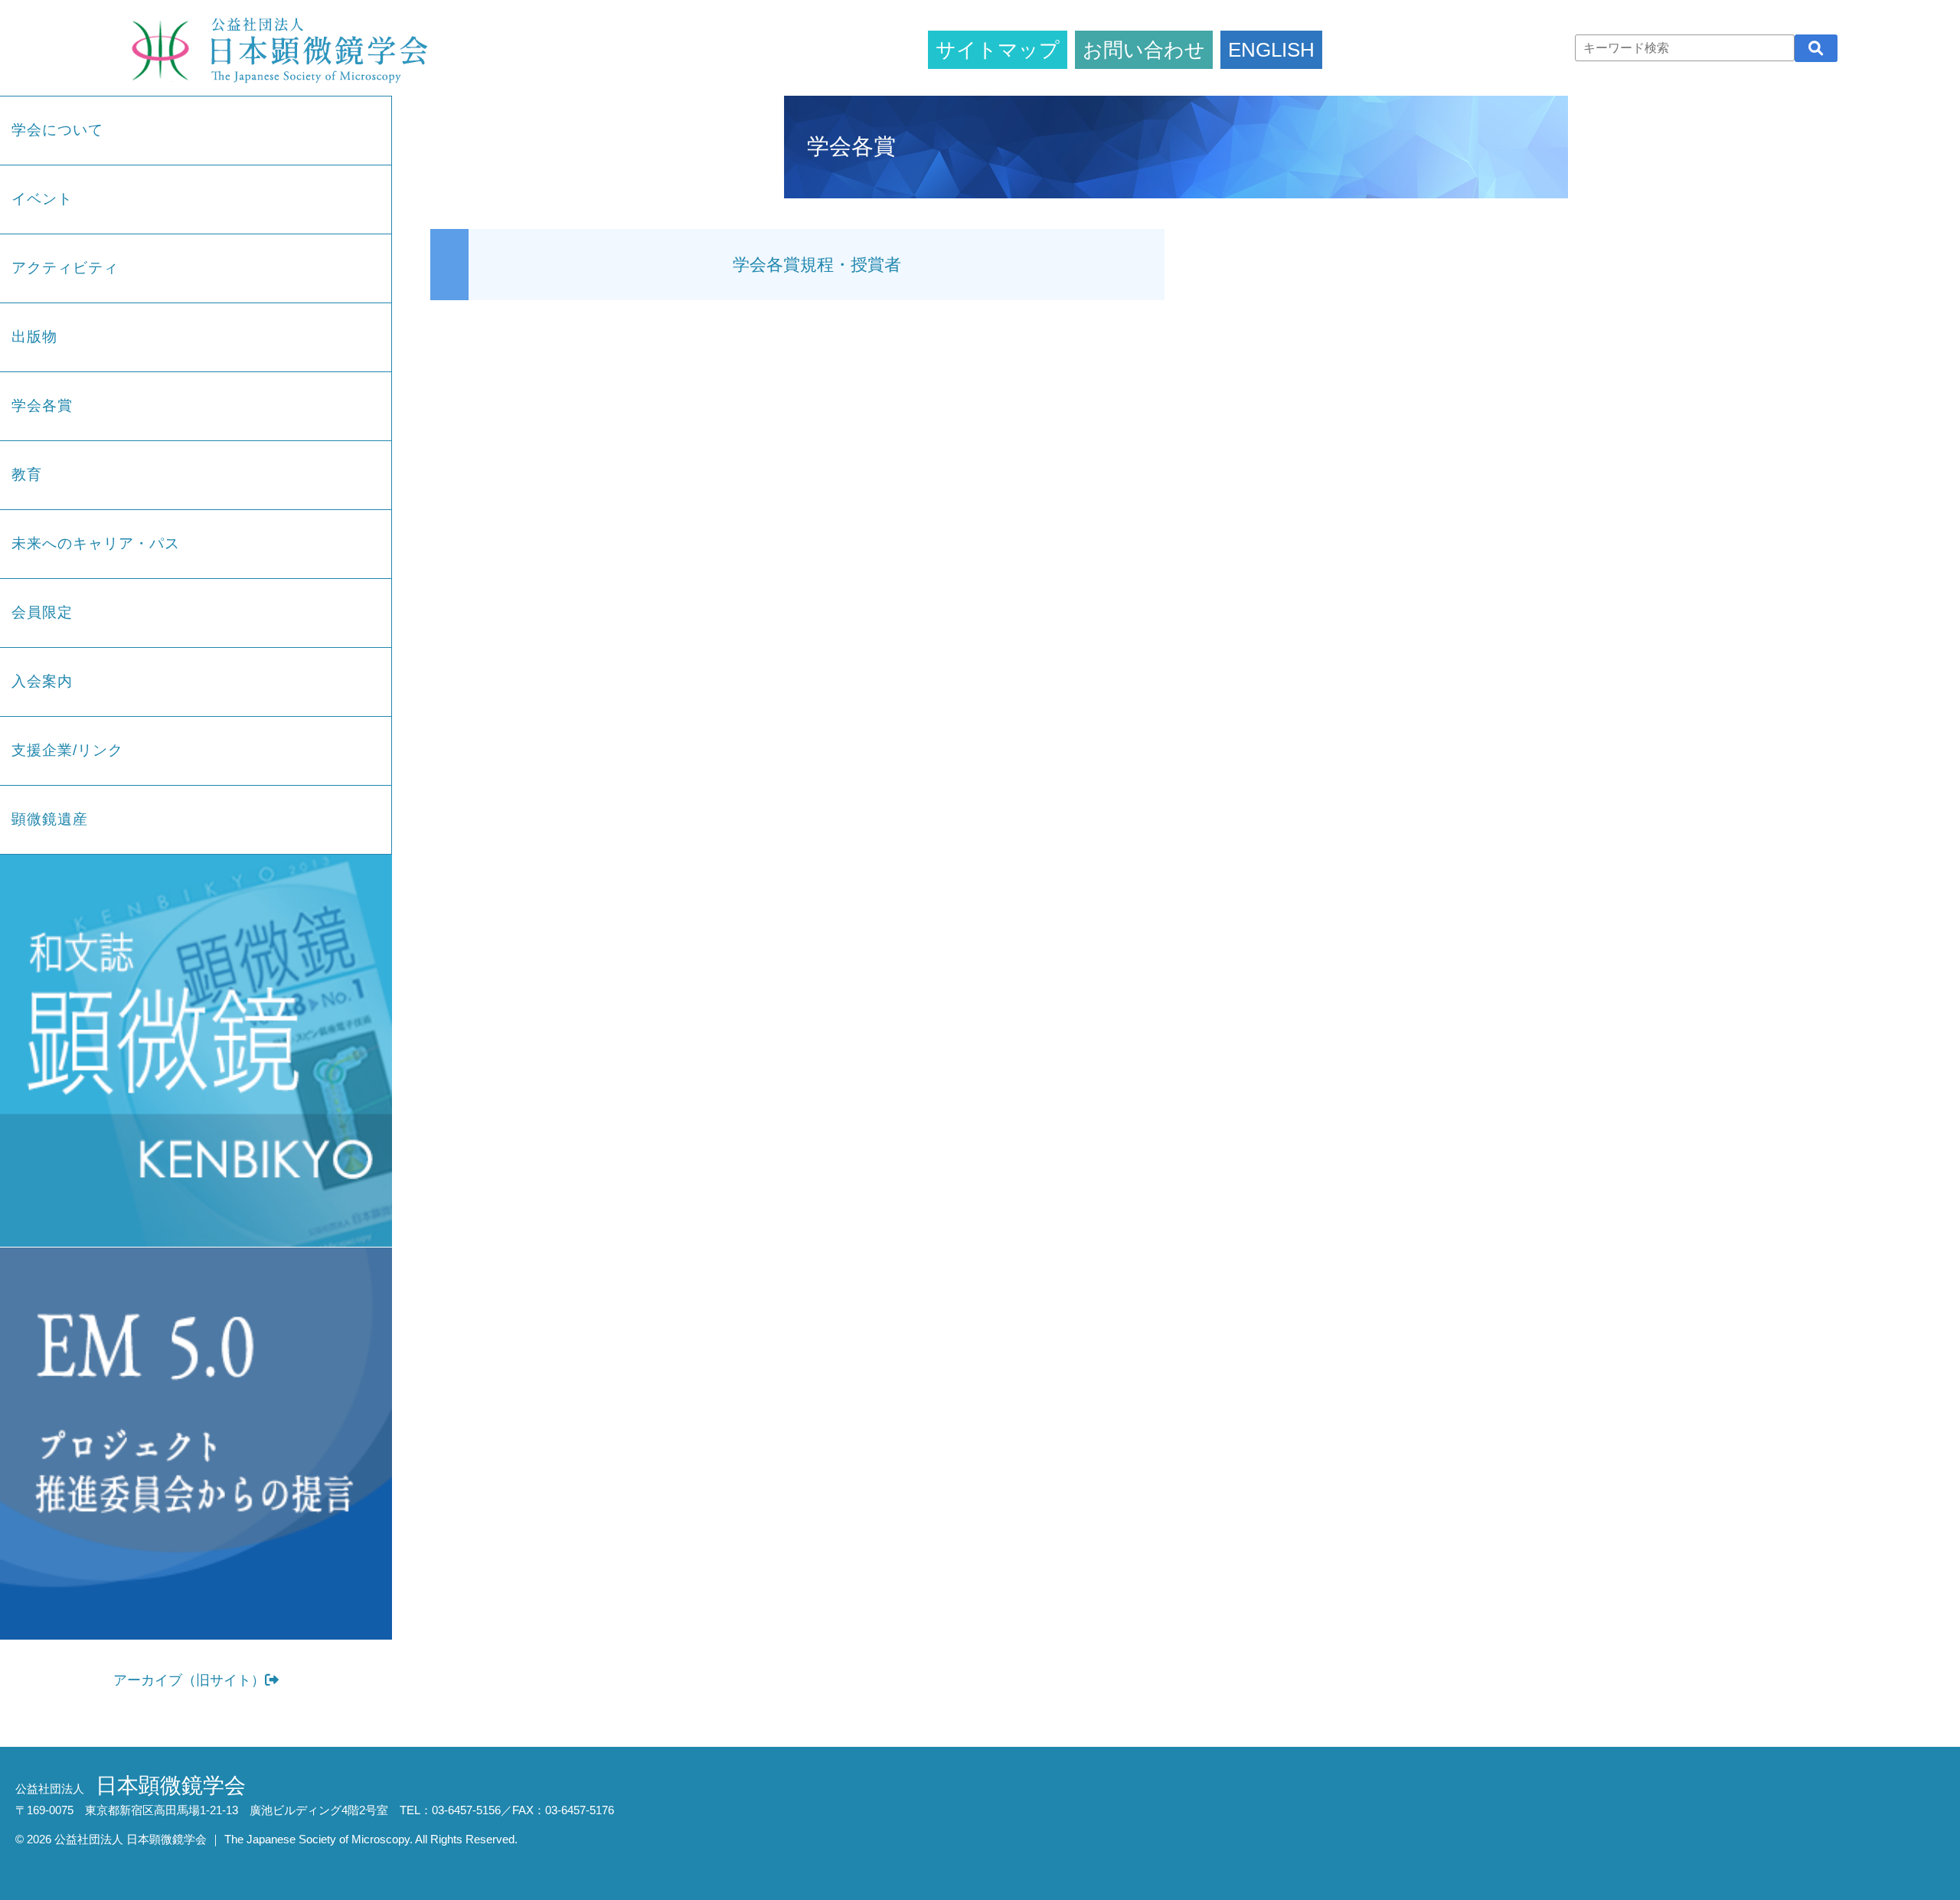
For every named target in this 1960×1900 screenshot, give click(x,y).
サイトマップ (998, 50)
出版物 (34, 337)
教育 (27, 474)
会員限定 (42, 612)
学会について (57, 130)
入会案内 (42, 681)
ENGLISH (1271, 50)
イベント (42, 199)
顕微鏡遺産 (50, 819)
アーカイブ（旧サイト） (189, 1680)
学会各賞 (42, 406)
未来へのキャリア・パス (96, 543)
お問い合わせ (1144, 50)
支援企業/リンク (67, 750)
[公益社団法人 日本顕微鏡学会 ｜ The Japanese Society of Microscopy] (276, 48)
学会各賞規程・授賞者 (817, 265)
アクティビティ (65, 268)
